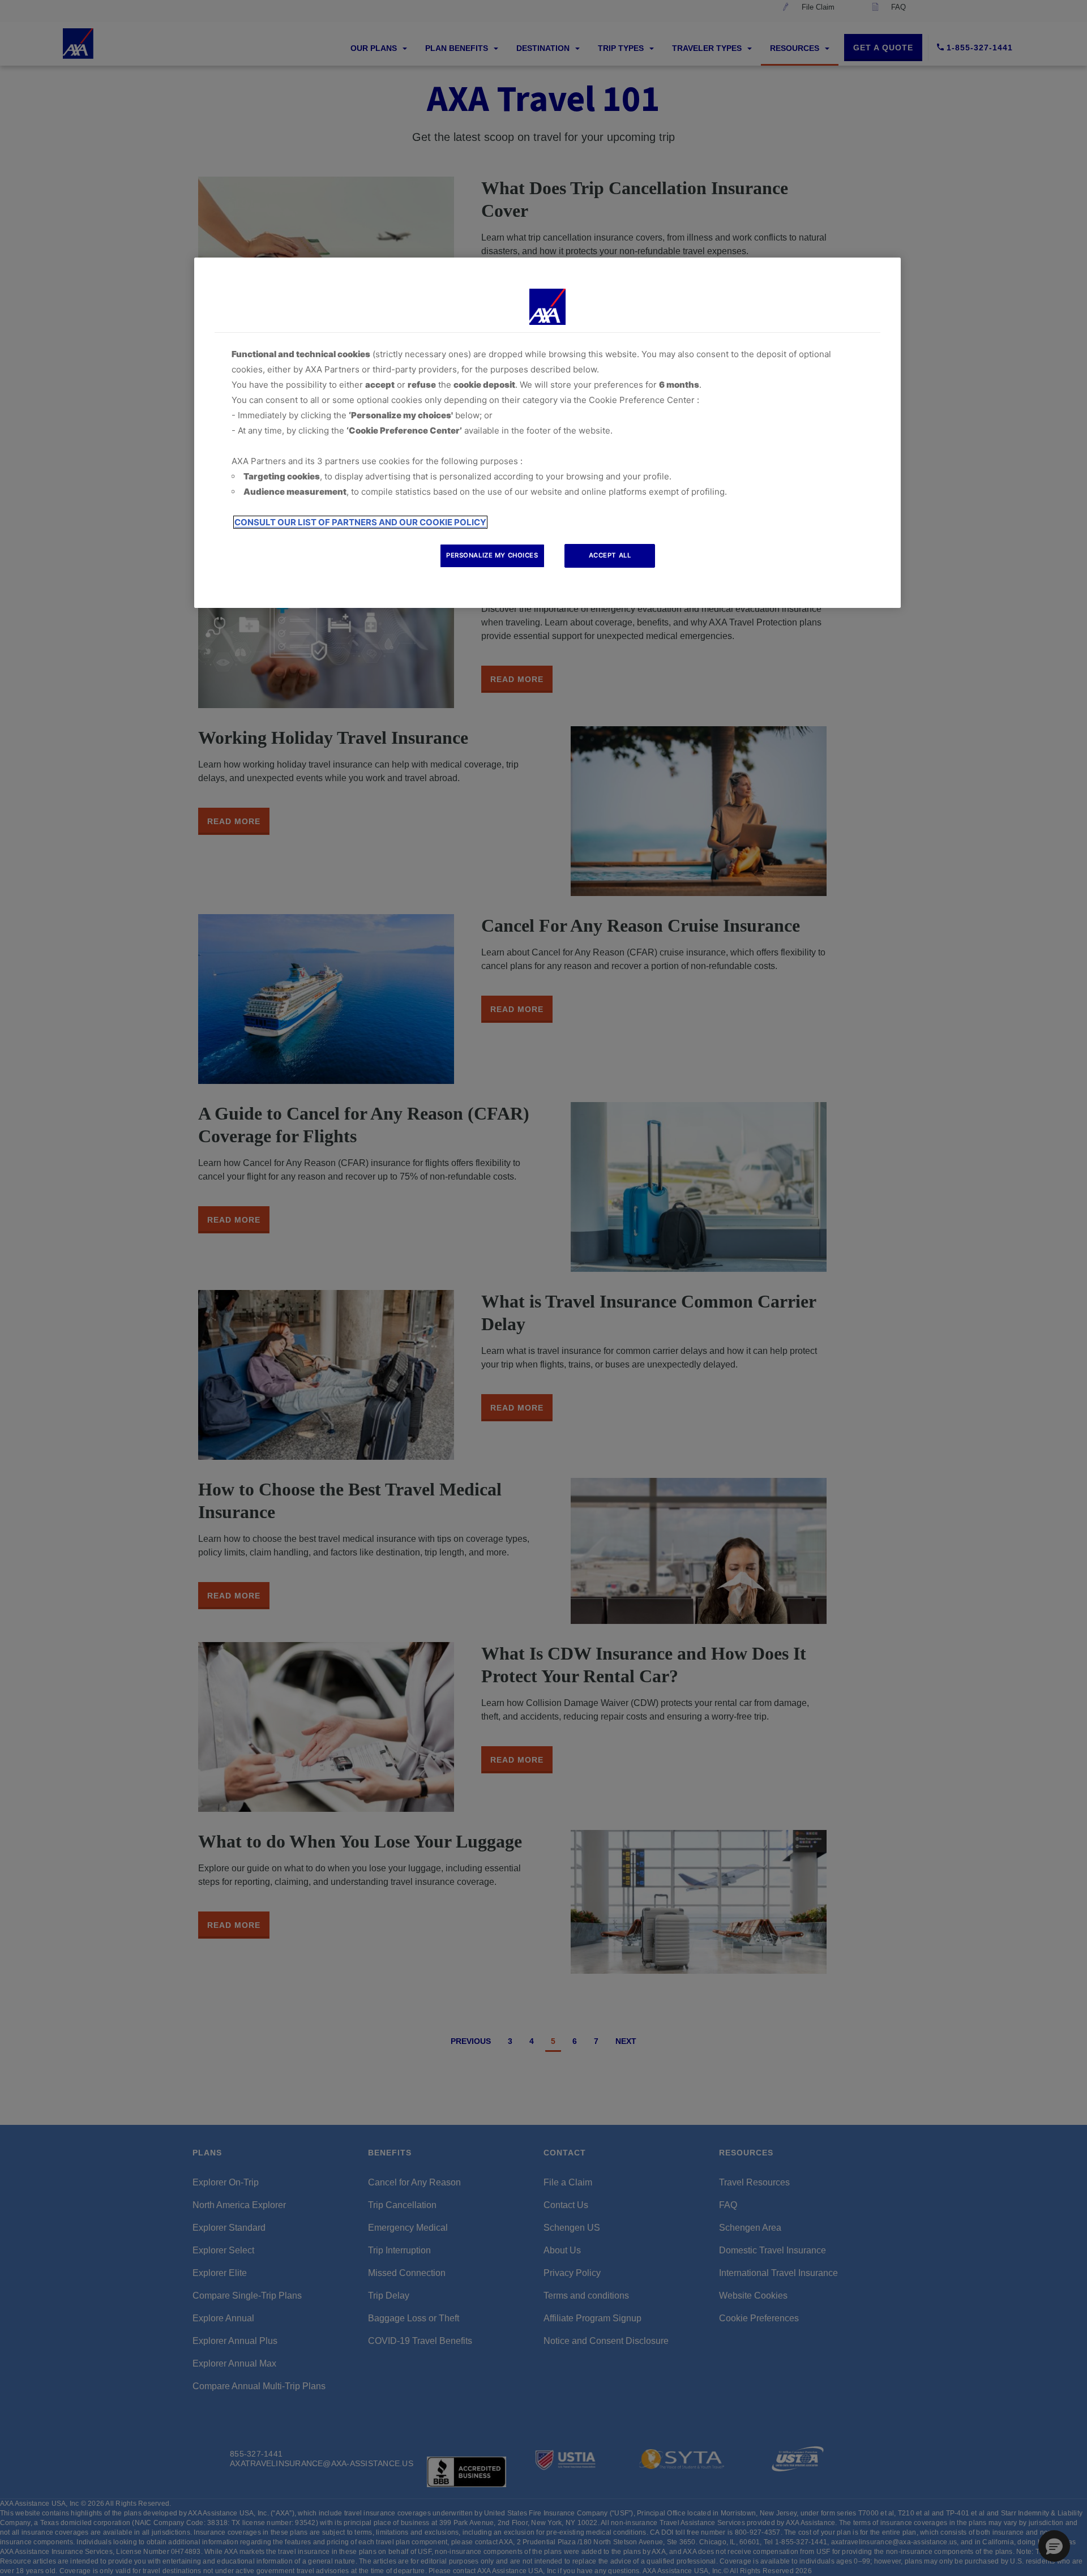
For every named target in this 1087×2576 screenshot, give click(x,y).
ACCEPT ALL (610, 555)
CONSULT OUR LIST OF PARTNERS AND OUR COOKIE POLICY (360, 522)
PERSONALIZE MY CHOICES (492, 555)
